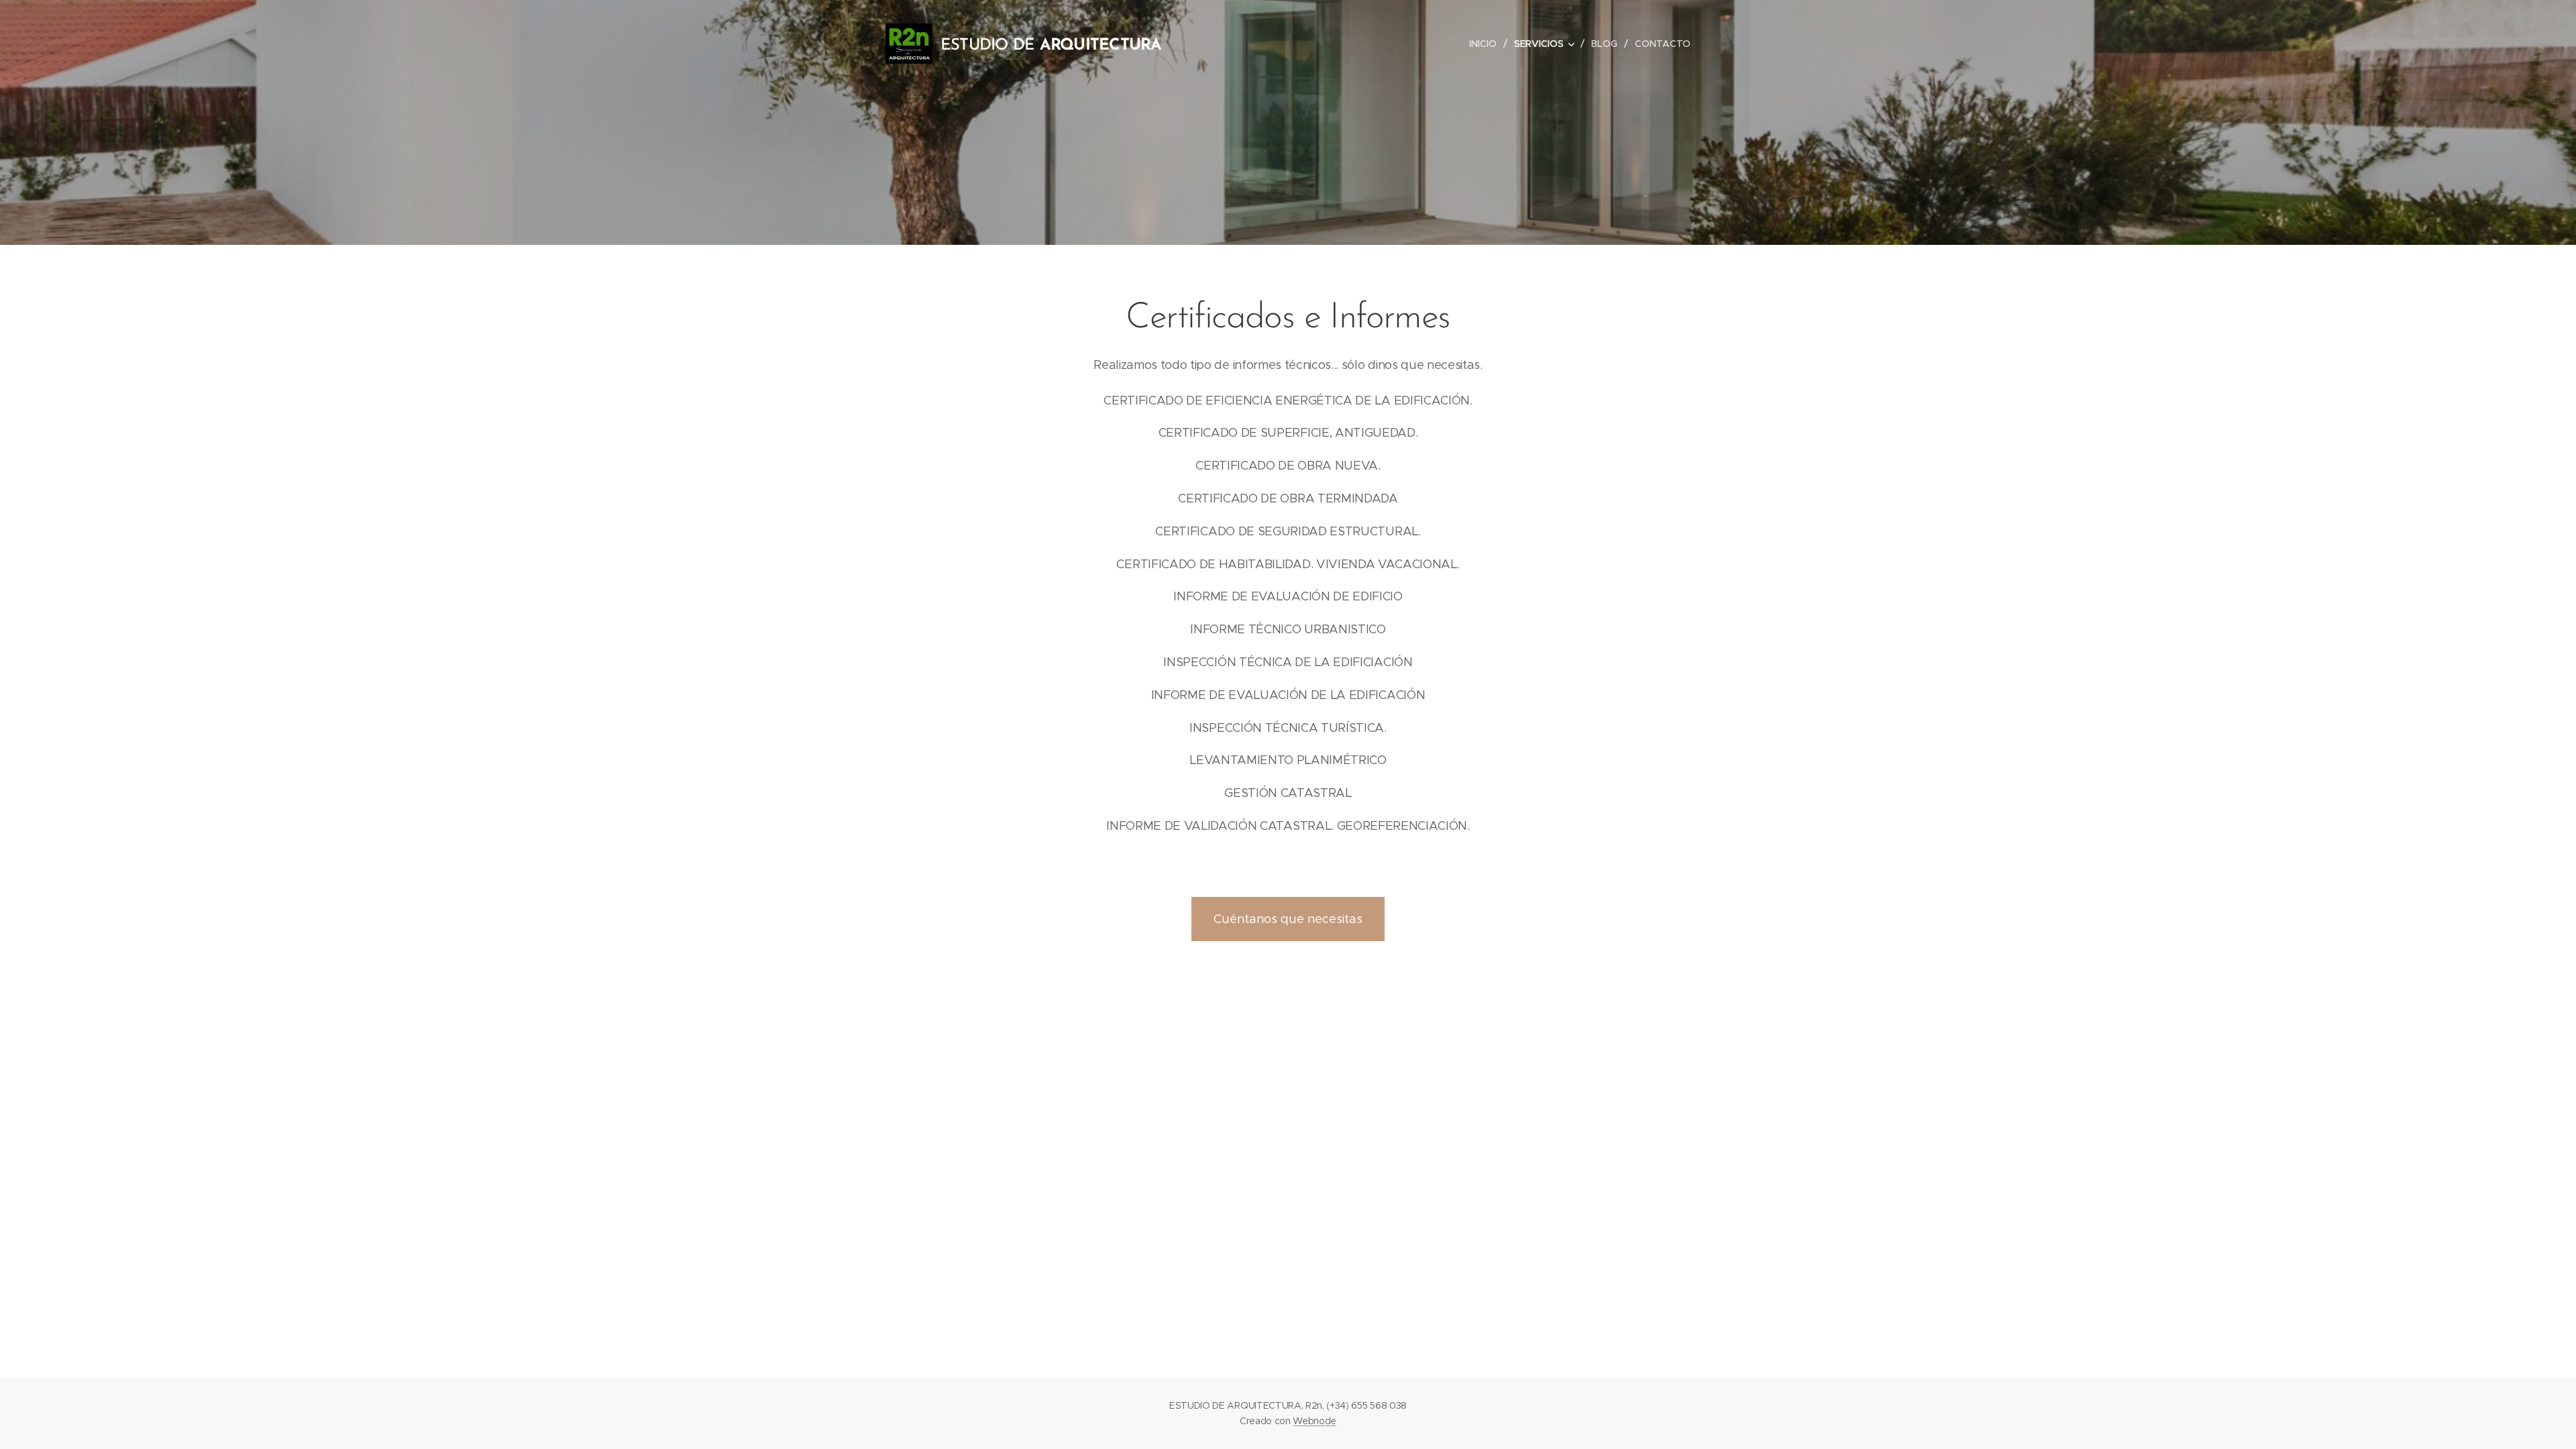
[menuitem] (1487, 44)
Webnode (1314, 1421)
